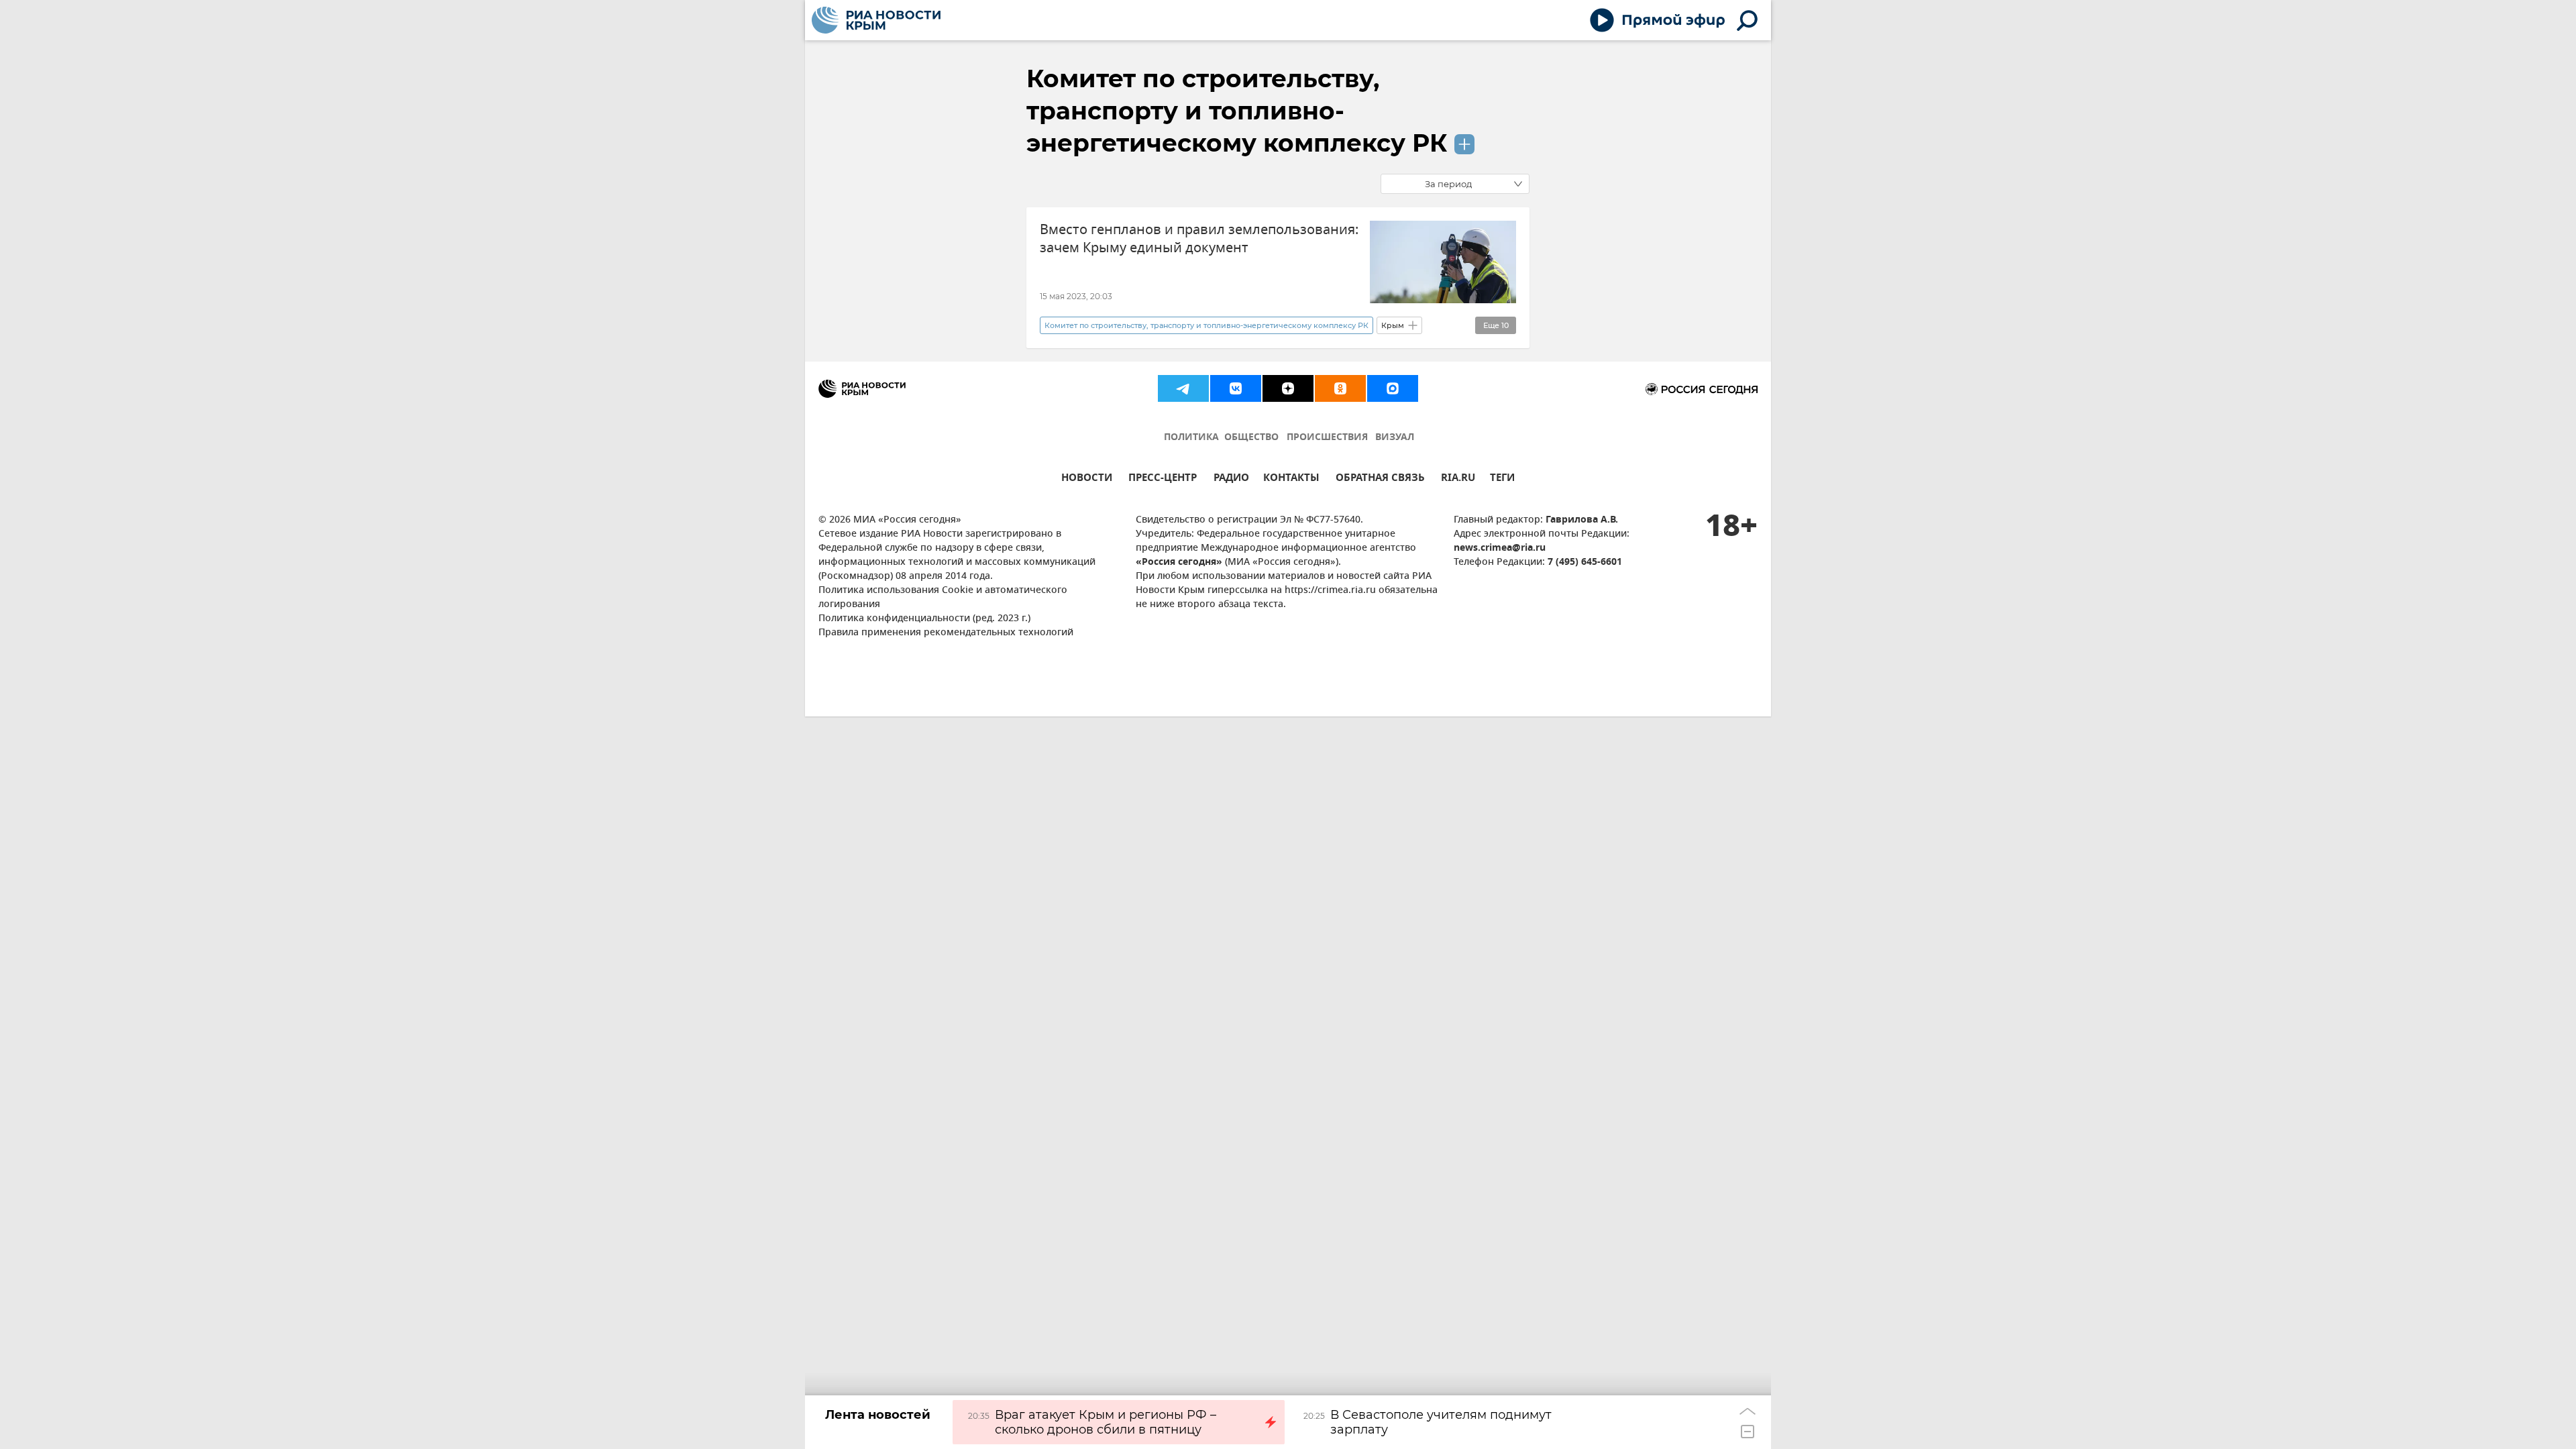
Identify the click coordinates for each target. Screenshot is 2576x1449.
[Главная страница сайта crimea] (876, 20)
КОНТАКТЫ (1291, 479)
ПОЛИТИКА (1191, 438)
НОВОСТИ (1087, 479)
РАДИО (1231, 479)
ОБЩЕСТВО (1251, 438)
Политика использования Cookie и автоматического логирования (943, 598)
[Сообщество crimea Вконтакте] (1236, 388)
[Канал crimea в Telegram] (1183, 388)
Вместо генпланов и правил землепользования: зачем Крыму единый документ (1199, 239)
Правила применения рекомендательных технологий (946, 633)
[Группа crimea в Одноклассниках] (1340, 388)
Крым (1393, 325)
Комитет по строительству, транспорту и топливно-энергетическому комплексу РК (1237, 111)
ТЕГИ (1502, 479)
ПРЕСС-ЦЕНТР (1163, 479)
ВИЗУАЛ (1395, 438)
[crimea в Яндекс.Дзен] (1288, 388)
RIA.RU (1458, 479)
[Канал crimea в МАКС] (1393, 388)
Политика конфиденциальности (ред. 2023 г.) (924, 619)
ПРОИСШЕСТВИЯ (1327, 438)
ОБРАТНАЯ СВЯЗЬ (1380, 479)
